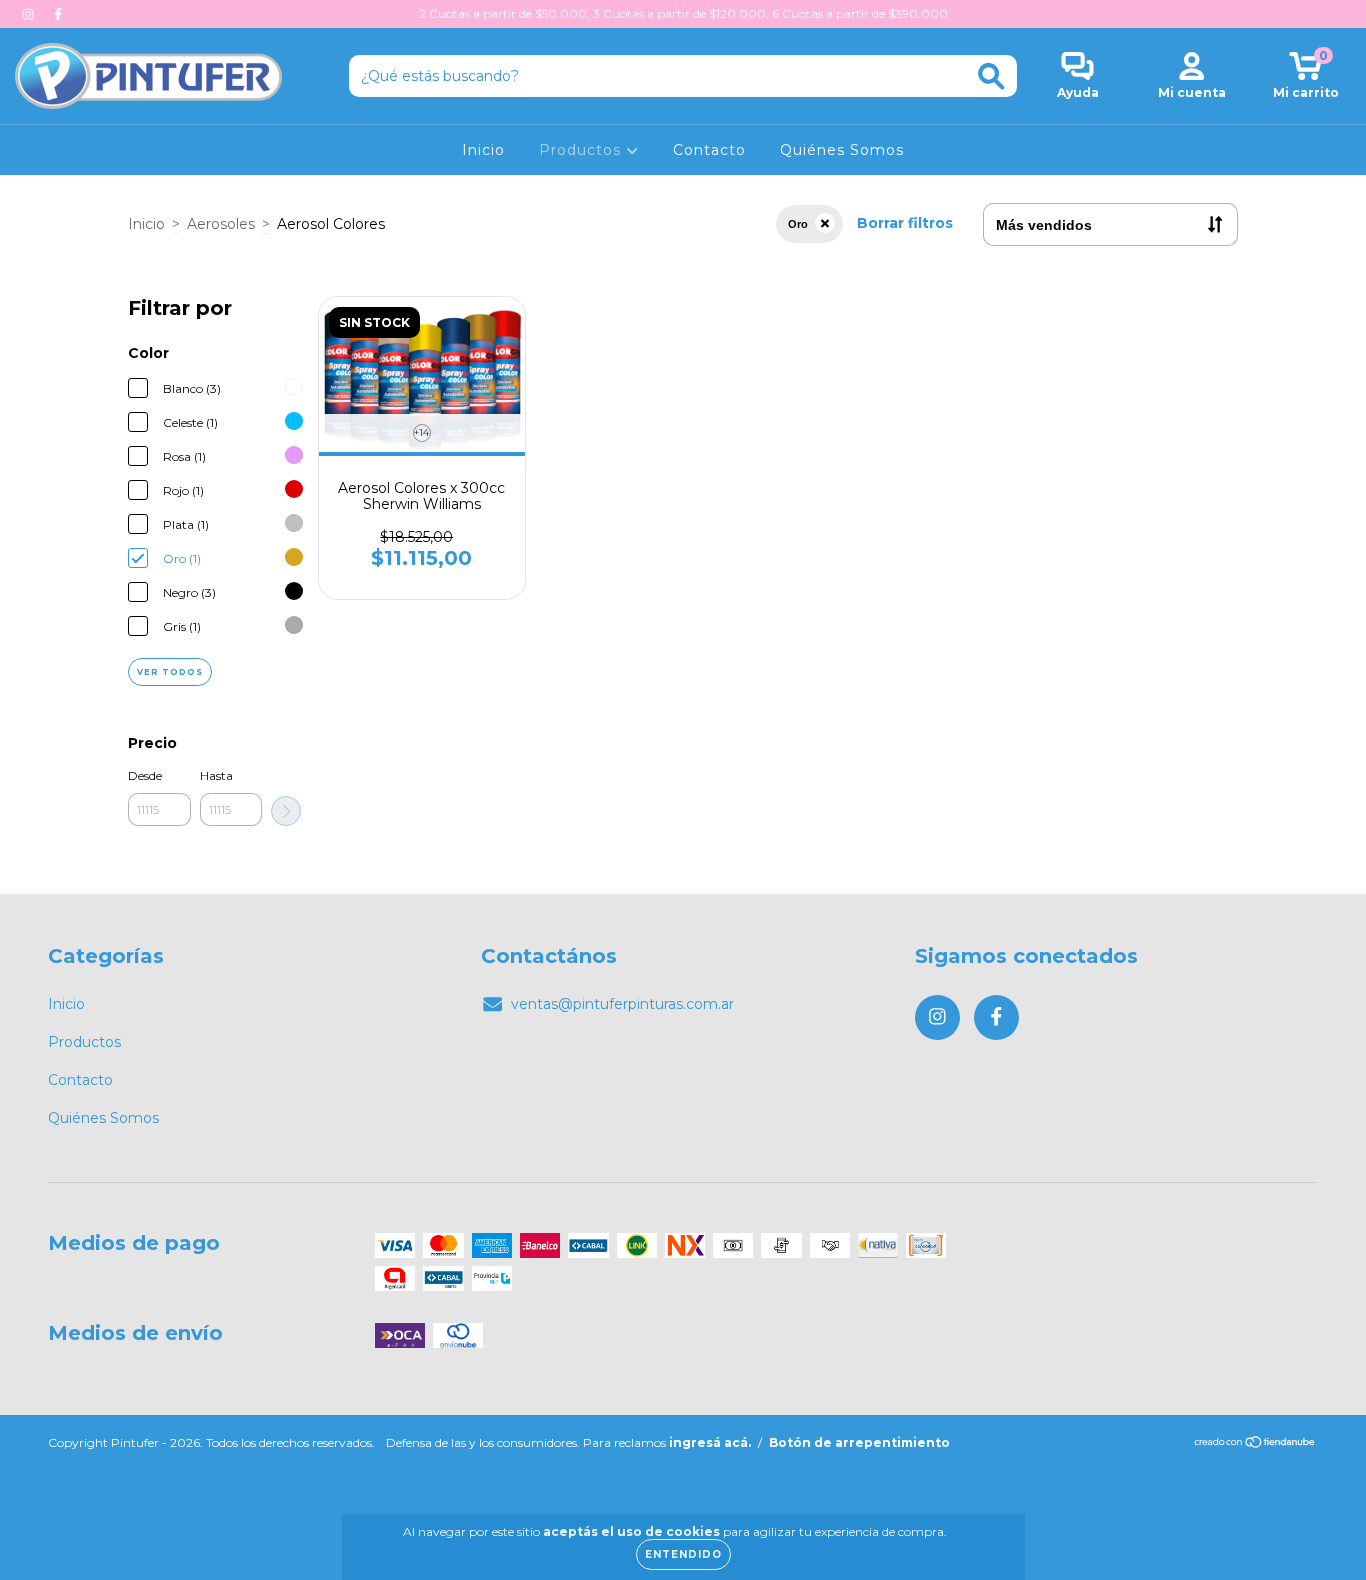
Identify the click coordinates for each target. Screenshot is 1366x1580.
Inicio (483, 150)
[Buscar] (991, 76)
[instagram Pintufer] (30, 14)
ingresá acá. (710, 1442)
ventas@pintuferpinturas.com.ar (622, 1004)
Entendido (683, 1554)
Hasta (216, 775)
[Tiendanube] (1255, 1444)
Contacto (709, 150)
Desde (145, 775)
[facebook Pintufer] (58, 14)
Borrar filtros (905, 223)
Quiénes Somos (842, 150)
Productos (582, 150)
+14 (421, 432)
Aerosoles (221, 224)
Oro (798, 224)
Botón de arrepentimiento (859, 1442)
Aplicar (286, 811)
